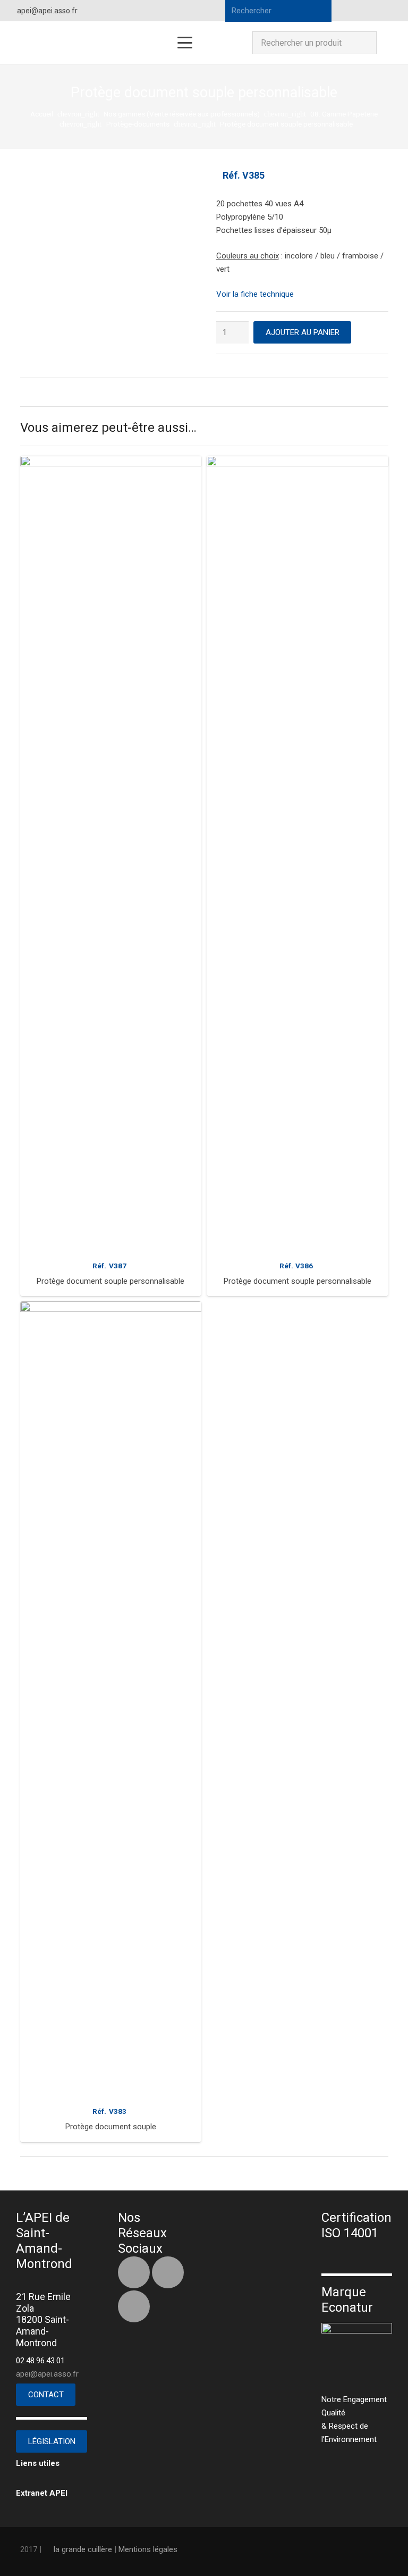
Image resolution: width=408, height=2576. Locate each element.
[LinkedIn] (371, 11)
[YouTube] (390, 11)
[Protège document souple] (111, 1700)
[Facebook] (352, 11)
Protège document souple (111, 2127)
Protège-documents (138, 124)
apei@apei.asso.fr (47, 2374)
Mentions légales (148, 2549)
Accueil (42, 114)
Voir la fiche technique (255, 294)
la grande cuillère (83, 2549)
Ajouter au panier (303, 332)
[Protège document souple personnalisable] (111, 855)
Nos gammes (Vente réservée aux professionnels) (182, 114)
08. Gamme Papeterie (344, 114)
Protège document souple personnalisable (110, 1281)
